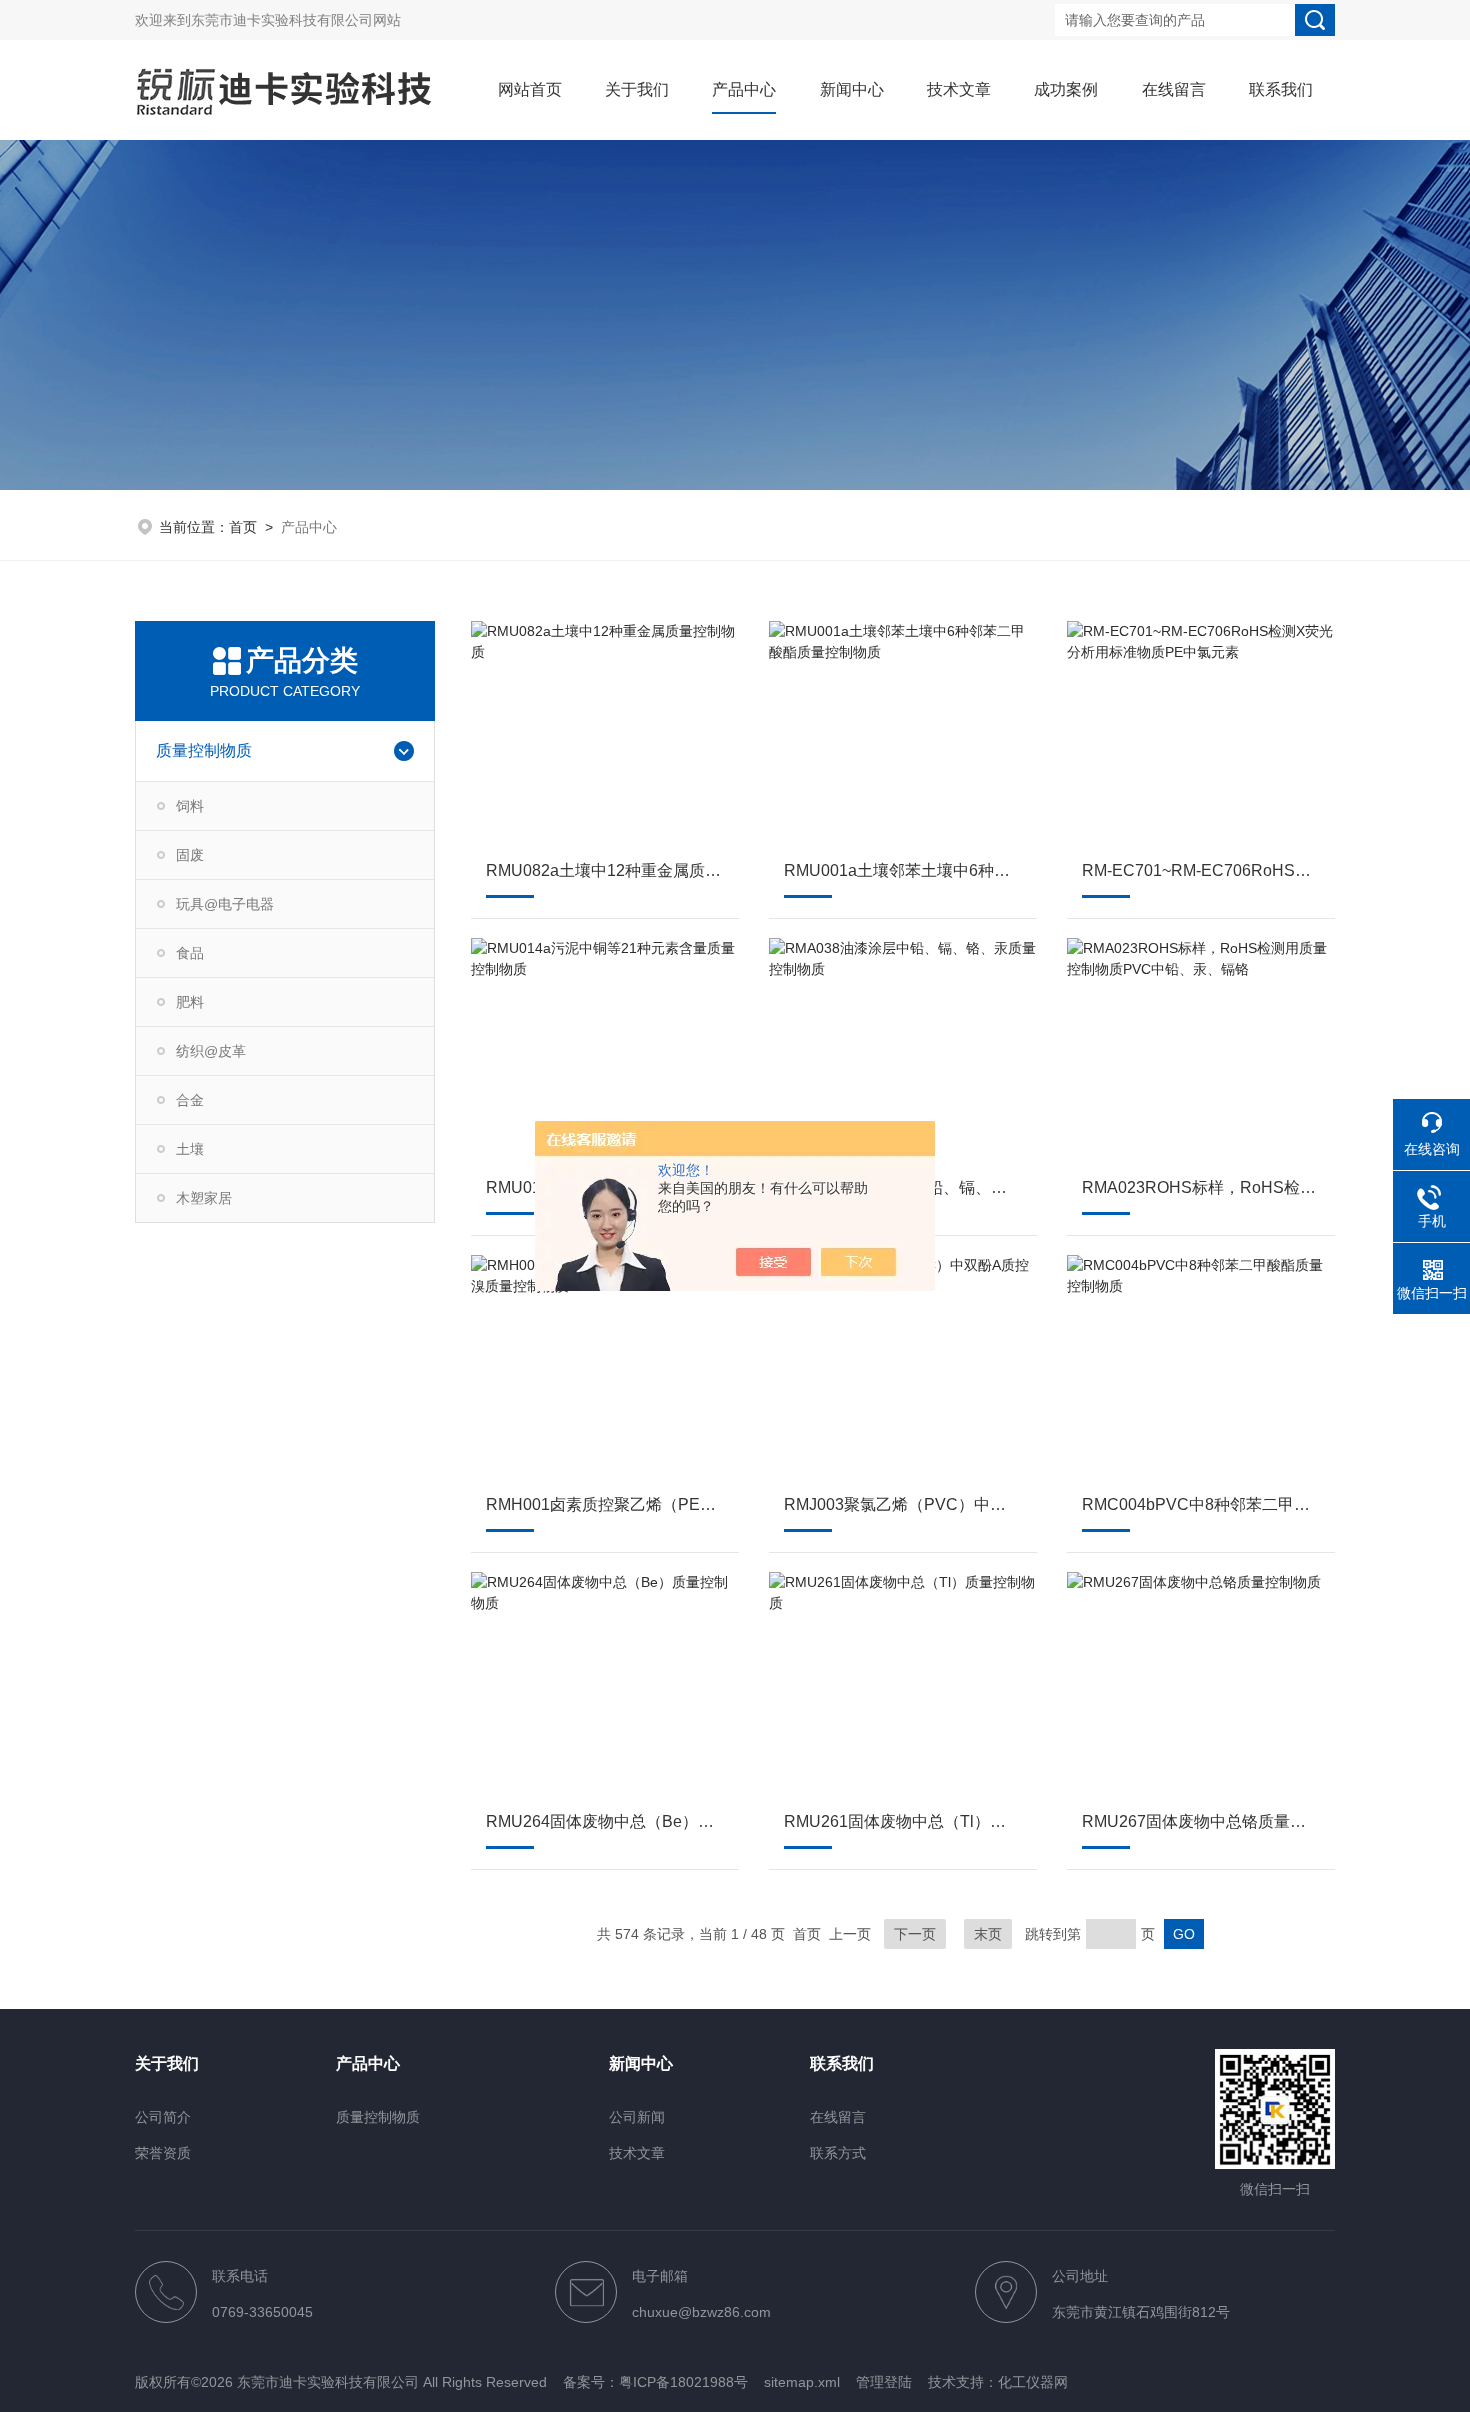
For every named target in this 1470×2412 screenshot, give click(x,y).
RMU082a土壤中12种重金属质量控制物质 (605, 870)
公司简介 (163, 2117)
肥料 (190, 1002)
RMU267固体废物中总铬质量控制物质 (1201, 1821)
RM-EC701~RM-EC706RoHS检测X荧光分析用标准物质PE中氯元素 (1201, 870)
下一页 (915, 1934)
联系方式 (838, 2153)
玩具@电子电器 (225, 904)
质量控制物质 (204, 750)
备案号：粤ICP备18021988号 (655, 2382)
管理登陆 (884, 2382)
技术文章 (959, 89)
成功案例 (1066, 89)
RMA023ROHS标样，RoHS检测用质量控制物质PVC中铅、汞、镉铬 (1201, 1187)
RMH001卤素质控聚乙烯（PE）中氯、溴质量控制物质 (605, 1504)
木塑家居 (204, 1198)
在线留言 (1174, 89)
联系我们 (1281, 89)
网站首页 (530, 89)
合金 (190, 1100)
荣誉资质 (163, 2153)
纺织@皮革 (211, 1051)
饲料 (190, 806)
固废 (190, 855)
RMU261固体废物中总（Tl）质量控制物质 (903, 1821)
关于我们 (637, 89)
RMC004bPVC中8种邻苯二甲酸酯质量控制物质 (1201, 1504)
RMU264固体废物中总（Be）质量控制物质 (605, 1821)
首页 (243, 527)
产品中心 (744, 89)
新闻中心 (852, 89)
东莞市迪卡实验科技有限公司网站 (296, 20)
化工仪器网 (1033, 2382)
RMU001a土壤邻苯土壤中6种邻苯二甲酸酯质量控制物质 (903, 870)
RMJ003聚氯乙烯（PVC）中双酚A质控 (903, 1504)
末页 (988, 1934)
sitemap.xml (802, 2382)
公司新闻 (637, 2117)
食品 (190, 953)
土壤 (190, 1149)
